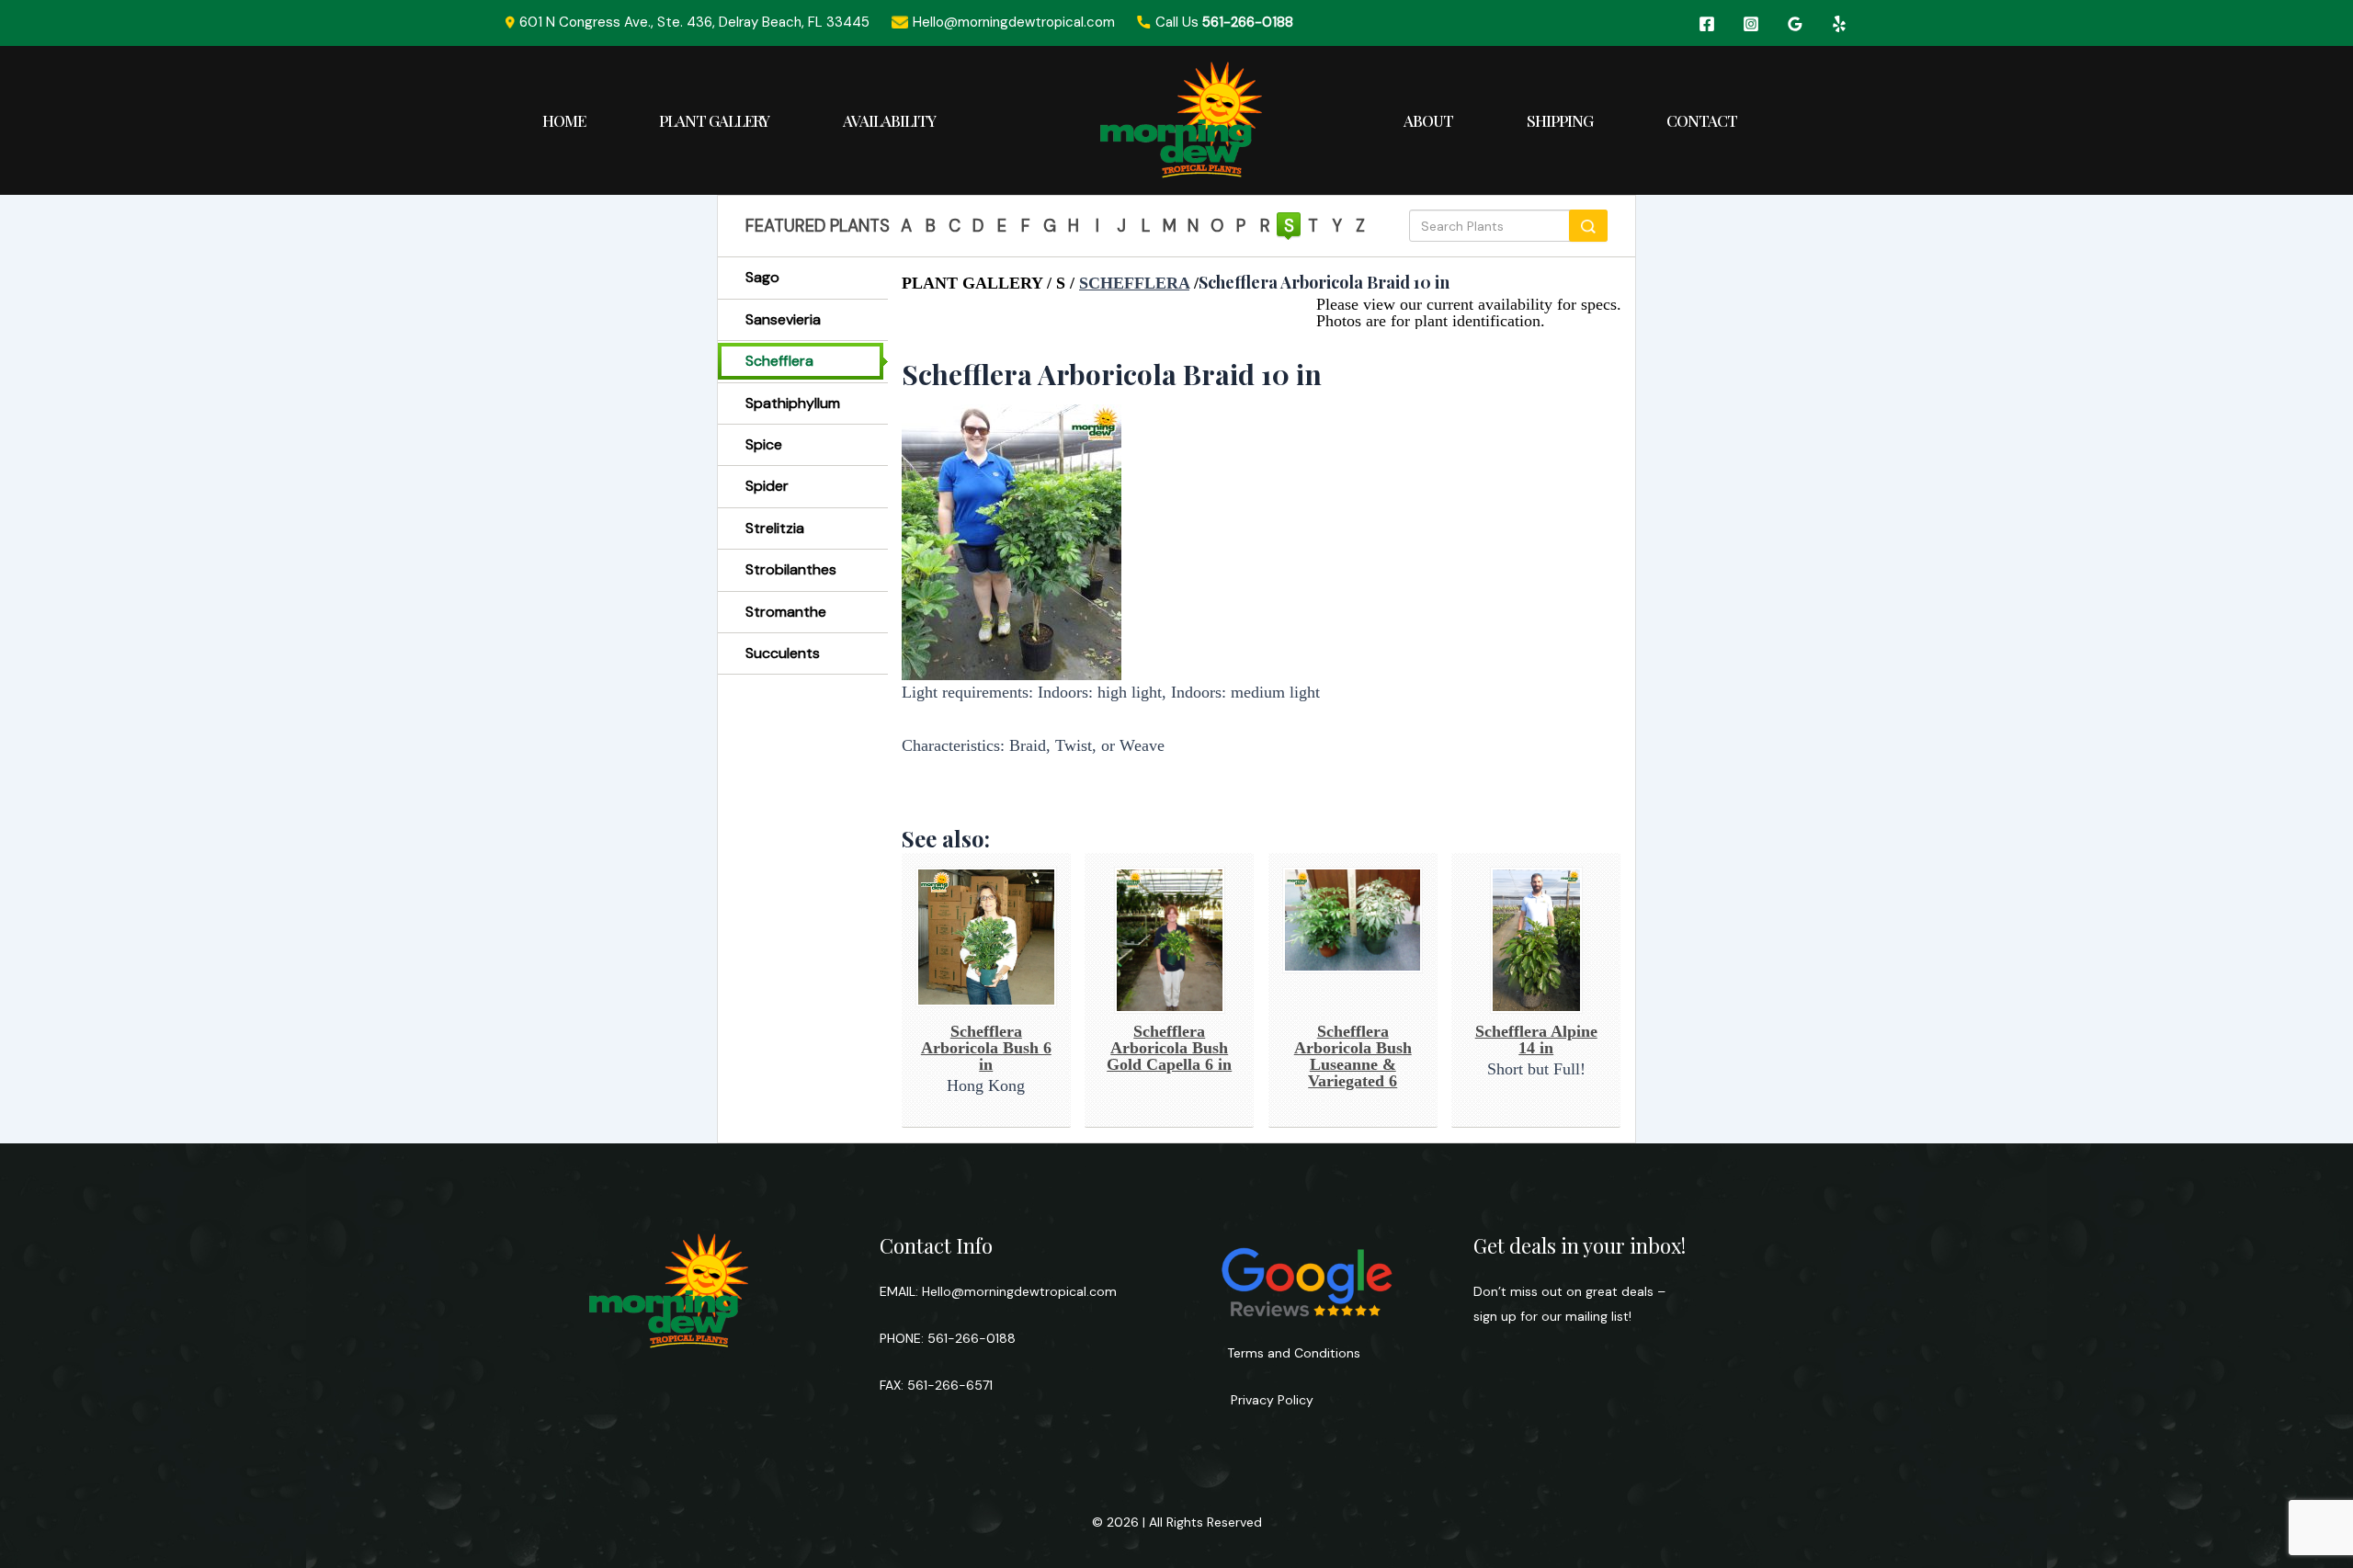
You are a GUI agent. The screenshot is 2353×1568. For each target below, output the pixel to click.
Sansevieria (783, 319)
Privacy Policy (1270, 1400)
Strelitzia (775, 528)
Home (564, 120)
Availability (889, 120)
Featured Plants (818, 226)
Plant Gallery (714, 120)
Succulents (783, 653)
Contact (1702, 120)
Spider (767, 486)
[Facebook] (1707, 24)
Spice (764, 444)
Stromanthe (786, 612)
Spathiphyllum (793, 403)
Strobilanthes (791, 569)
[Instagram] (1751, 24)
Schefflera (779, 361)
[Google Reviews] (1795, 24)
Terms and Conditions (1294, 1353)
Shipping (1560, 120)
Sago (762, 277)
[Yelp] (1839, 24)
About (1428, 120)
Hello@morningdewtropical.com (1019, 1291)
